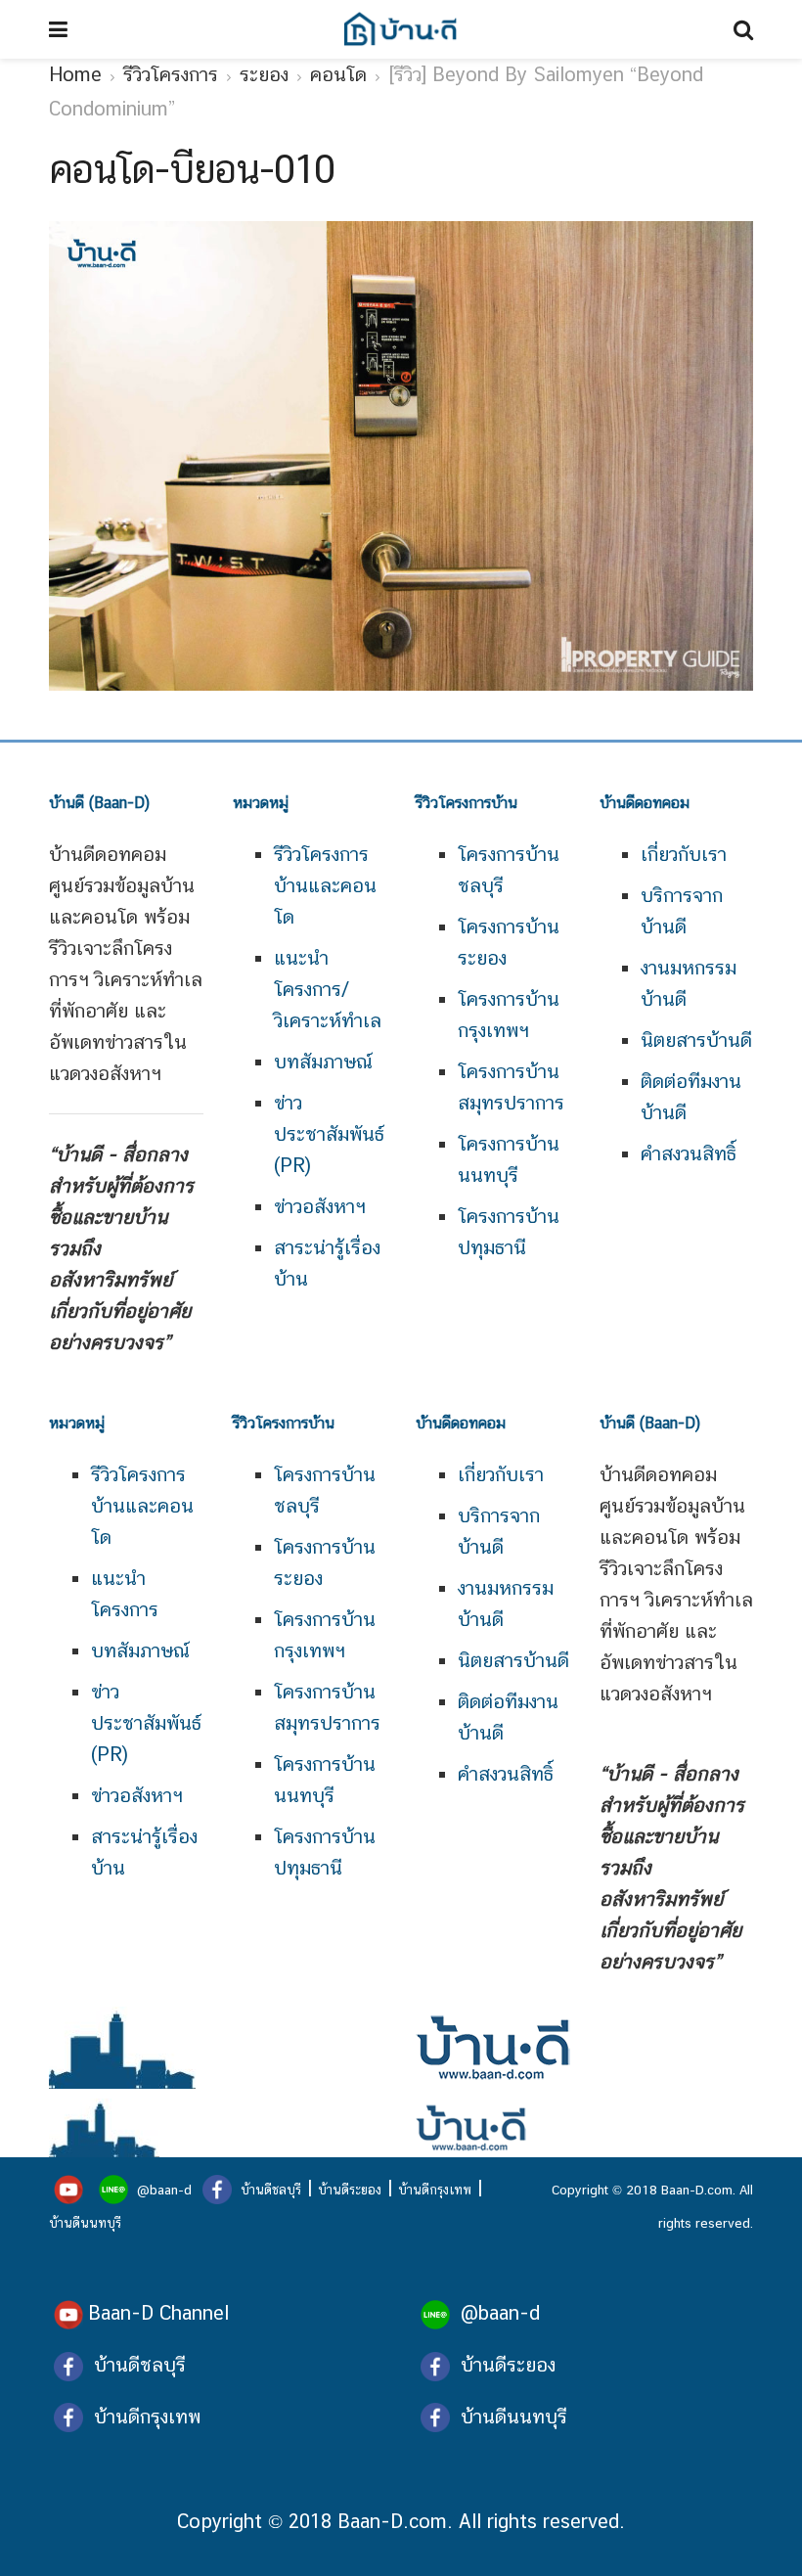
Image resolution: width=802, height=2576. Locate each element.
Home (75, 74)
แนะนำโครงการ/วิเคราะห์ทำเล (328, 989)
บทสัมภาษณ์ (323, 1062)
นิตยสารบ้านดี (696, 1040)
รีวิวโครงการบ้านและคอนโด (325, 885)
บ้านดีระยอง (350, 2190)
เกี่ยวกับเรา (684, 854)
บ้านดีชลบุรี (269, 2190)
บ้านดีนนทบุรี (85, 2223)
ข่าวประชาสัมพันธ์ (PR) (329, 1134)
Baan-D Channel (158, 2313)
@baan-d (164, 2190)
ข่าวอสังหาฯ (320, 1206)
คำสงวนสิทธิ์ (689, 1153)
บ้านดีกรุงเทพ (435, 2190)
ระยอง (264, 74)
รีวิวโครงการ (171, 74)
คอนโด (338, 74)
